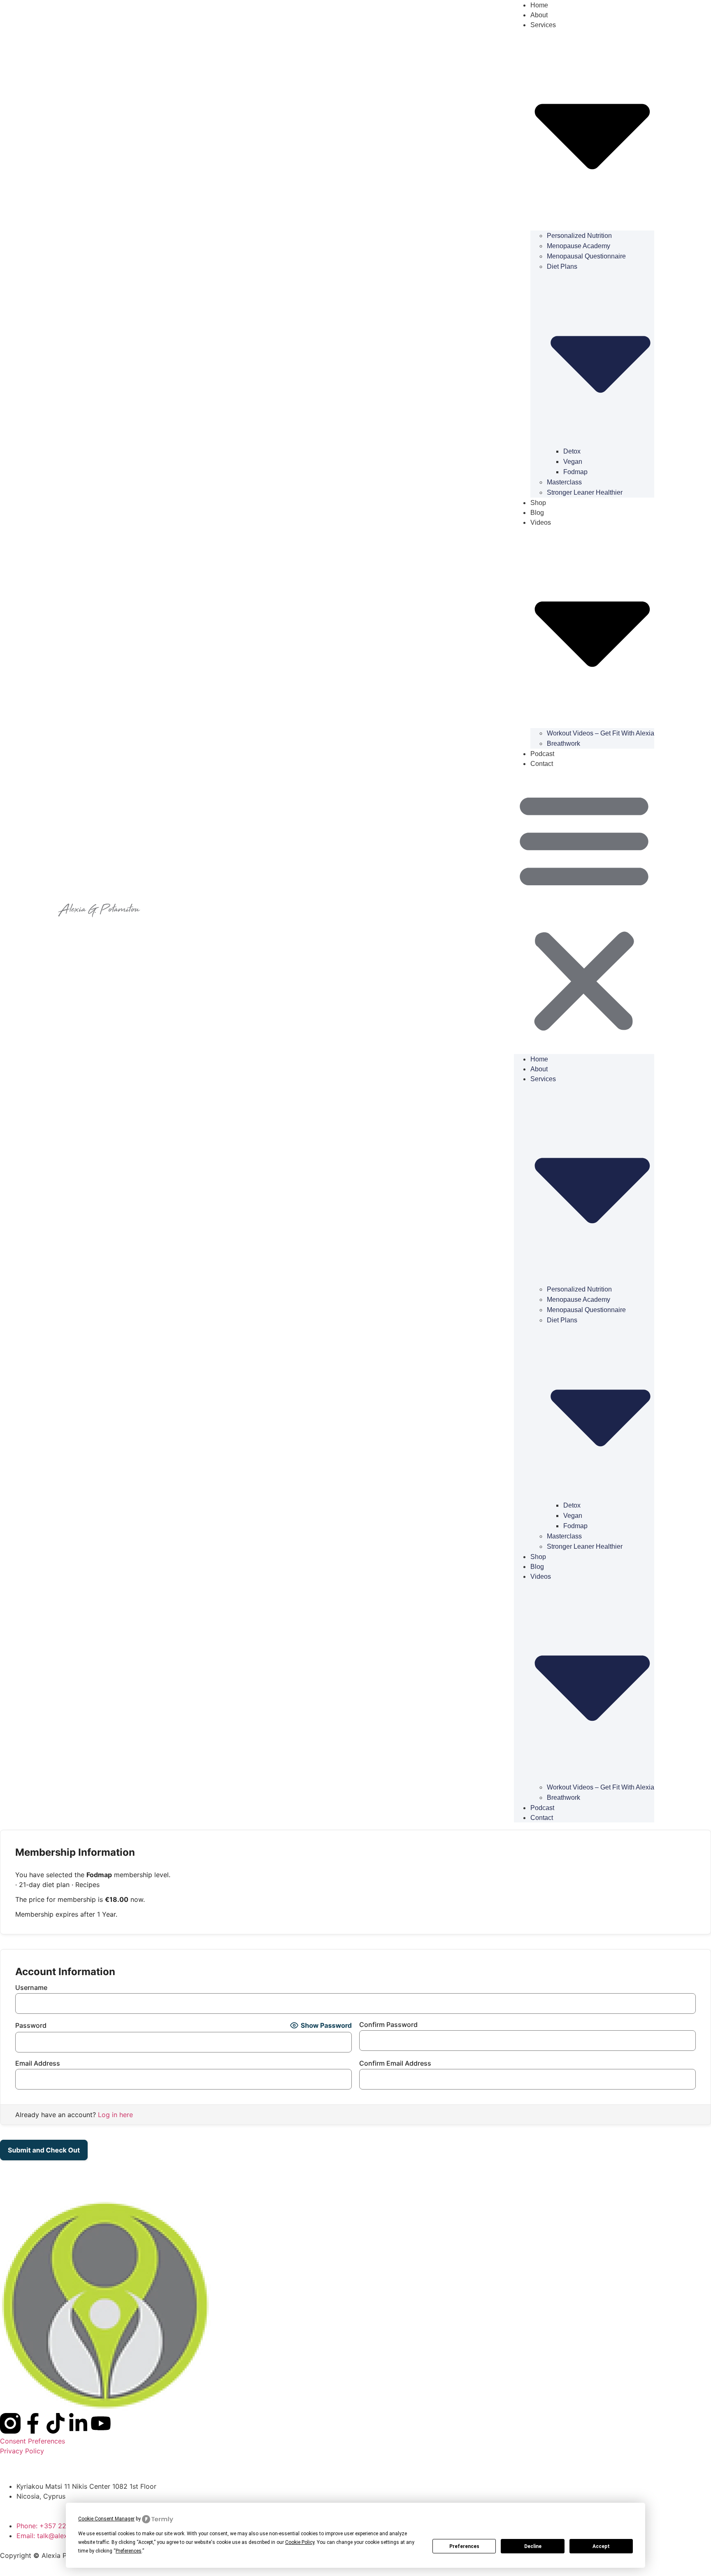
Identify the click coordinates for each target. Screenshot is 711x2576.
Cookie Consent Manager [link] (106, 2519)
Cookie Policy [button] (300, 2542)
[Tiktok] (56, 2423)
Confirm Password (388, 2024)
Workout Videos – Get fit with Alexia (601, 733)
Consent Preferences (33, 2441)
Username (31, 1987)
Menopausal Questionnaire (586, 256)
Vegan (573, 462)
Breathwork (563, 743)
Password (31, 2025)
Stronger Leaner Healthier (585, 492)
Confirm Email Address (395, 2063)
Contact (542, 764)
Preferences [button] (129, 2551)
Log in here (115, 2115)
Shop (538, 503)
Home (539, 1059)
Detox (572, 451)
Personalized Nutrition (579, 236)
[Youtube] (101, 2423)
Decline (533, 2546)
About (539, 15)
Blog (537, 513)
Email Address (38, 2063)
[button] (584, 911)
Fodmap (575, 472)
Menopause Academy (579, 246)
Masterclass (564, 482)
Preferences (464, 2546)
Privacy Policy (22, 2451)
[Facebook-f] (33, 2423)
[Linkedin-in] (78, 2423)
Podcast (542, 754)
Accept (601, 2546)
